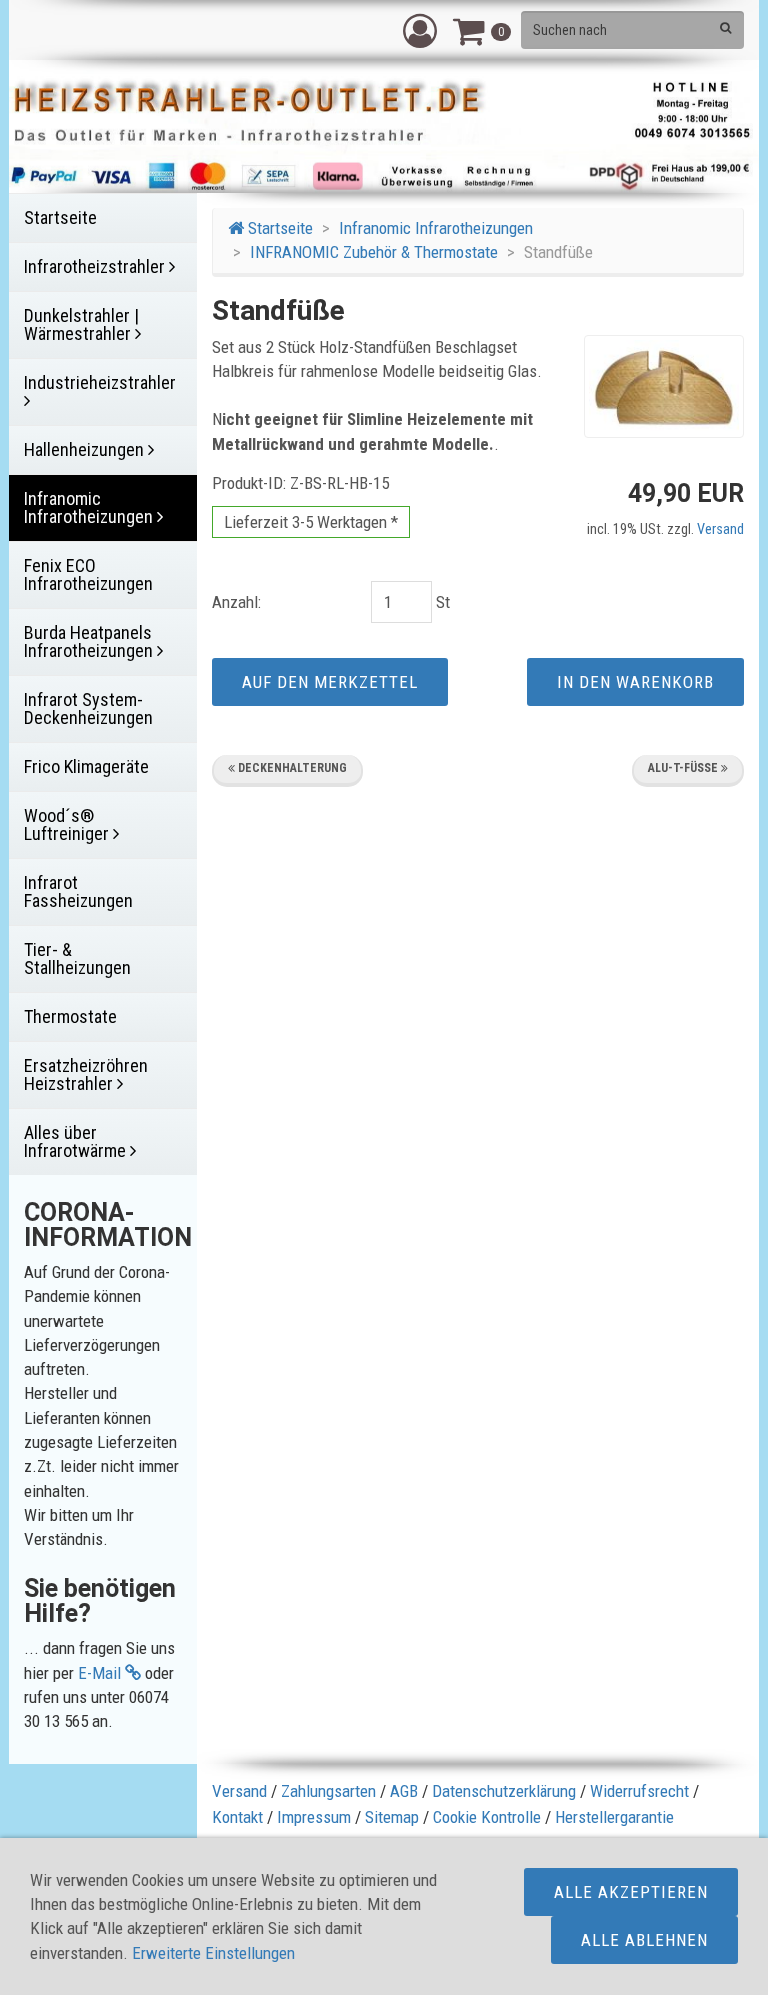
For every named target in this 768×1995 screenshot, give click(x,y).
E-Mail (101, 1673)
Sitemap (392, 1817)
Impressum (314, 1817)
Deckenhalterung (291, 768)
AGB (404, 1791)
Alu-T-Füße (684, 768)
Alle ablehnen (644, 1940)
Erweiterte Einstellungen (213, 1953)
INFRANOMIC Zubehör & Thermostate (374, 252)
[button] (420, 30)
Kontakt (237, 1817)
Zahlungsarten (328, 1791)
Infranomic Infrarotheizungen (436, 228)
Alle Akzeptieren (631, 1892)
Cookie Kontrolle (487, 1817)
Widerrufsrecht (639, 1791)
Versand (720, 529)
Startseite (278, 228)
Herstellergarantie (614, 1817)
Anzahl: (236, 602)
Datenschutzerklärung (504, 1791)
